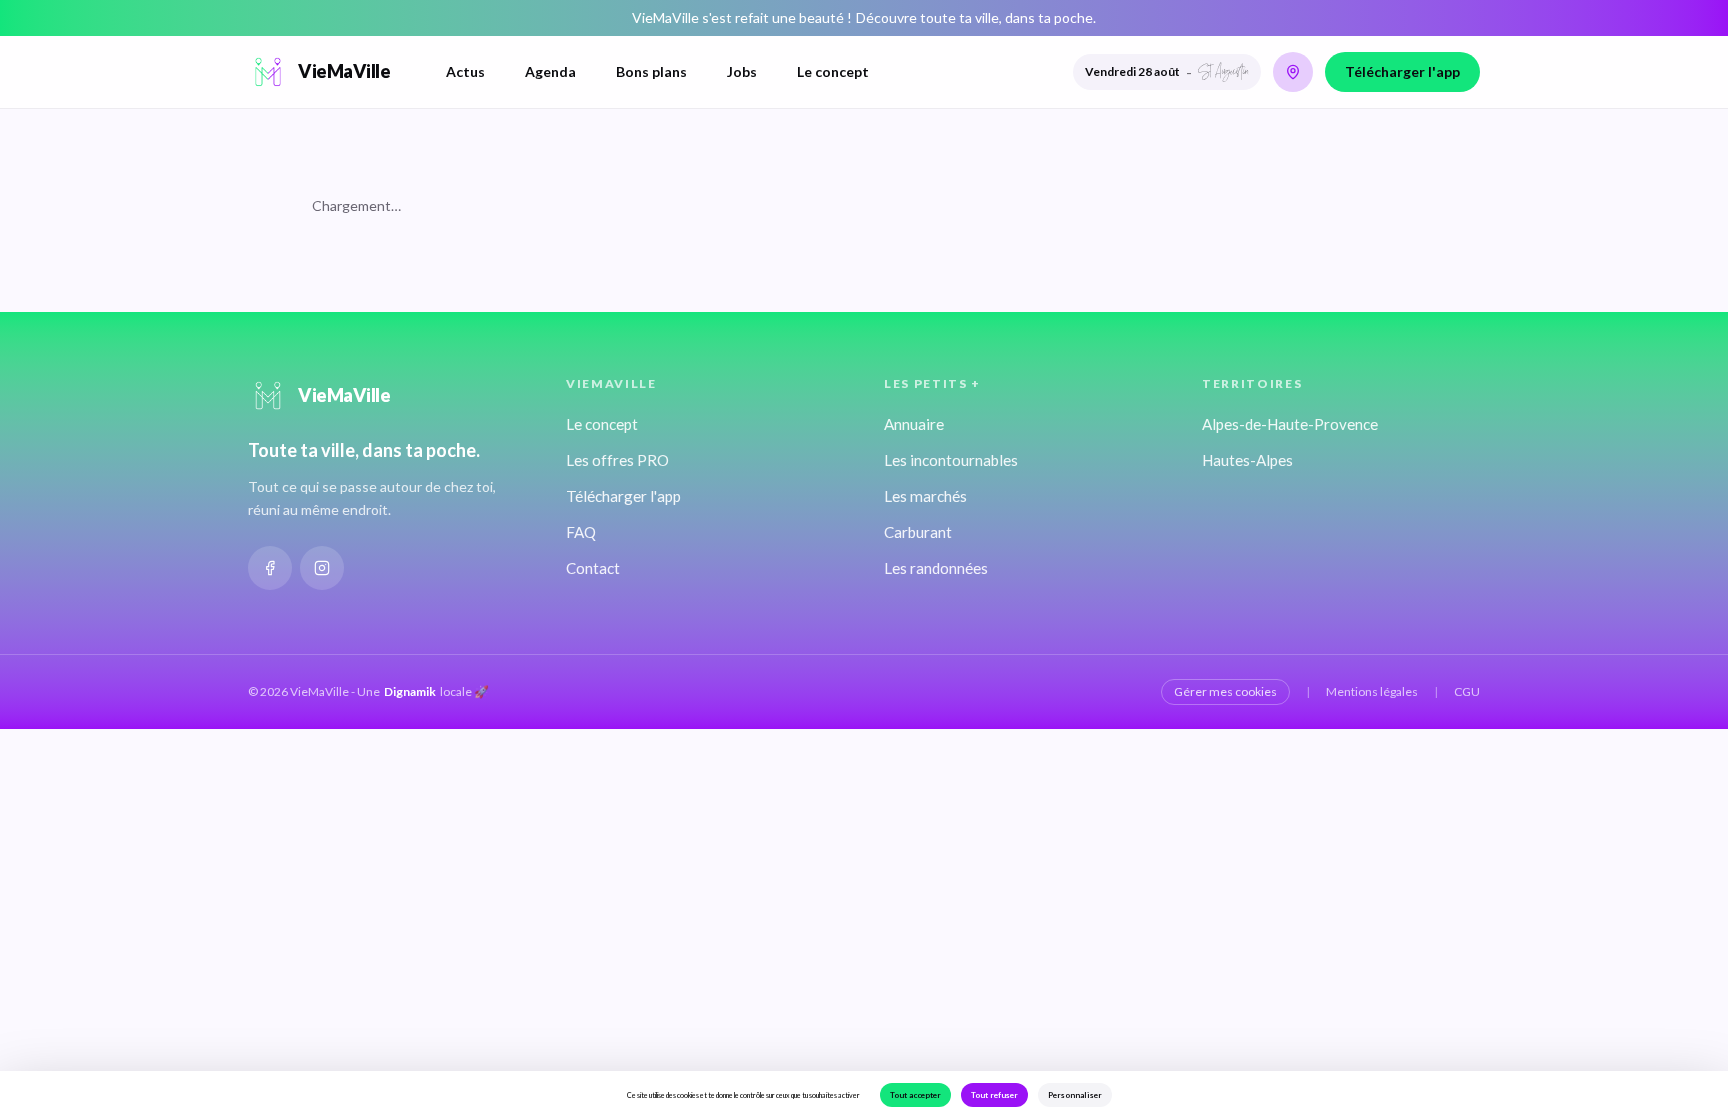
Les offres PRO (617, 460)
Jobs (742, 71)
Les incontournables (951, 460)
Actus (465, 71)
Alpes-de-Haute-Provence (1290, 424)
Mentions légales (1372, 691)
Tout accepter (915, 1095)
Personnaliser (1075, 1095)
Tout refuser (994, 1095)
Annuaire (914, 424)
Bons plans (651, 71)
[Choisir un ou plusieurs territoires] (1293, 72)
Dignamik (410, 691)
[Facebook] (270, 568)
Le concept (833, 71)
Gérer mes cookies (1225, 691)
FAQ (581, 532)
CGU (1467, 691)
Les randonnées (936, 568)
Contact (593, 568)
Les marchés (925, 496)
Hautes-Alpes (1247, 460)
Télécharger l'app (1402, 71)
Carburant (918, 532)
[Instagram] (322, 568)
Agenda (550, 71)
